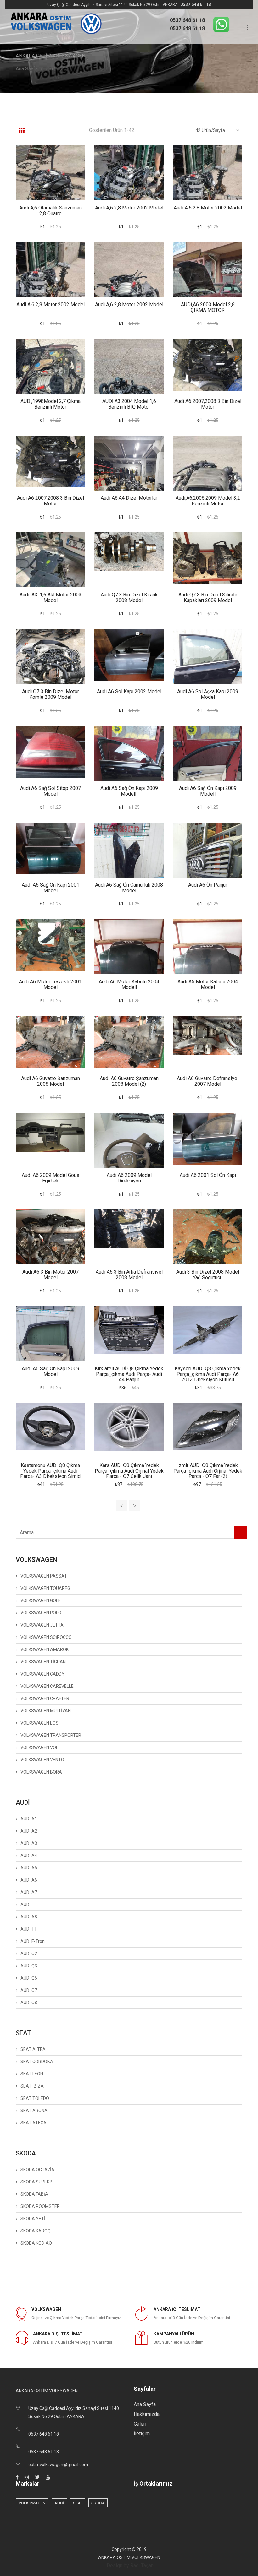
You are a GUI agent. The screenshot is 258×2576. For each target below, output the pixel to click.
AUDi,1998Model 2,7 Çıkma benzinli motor (50, 404)
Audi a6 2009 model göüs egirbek (50, 1178)
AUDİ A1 (29, 1819)
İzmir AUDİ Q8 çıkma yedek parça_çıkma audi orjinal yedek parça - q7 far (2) (208, 1471)
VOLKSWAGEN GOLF (40, 1600)
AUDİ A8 (29, 1917)
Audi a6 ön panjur (208, 885)
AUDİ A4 (29, 1856)
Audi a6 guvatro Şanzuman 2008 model (50, 1081)
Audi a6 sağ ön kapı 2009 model (50, 1371)
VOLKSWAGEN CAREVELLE (47, 1686)
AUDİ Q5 (29, 1978)
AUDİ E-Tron (33, 1941)
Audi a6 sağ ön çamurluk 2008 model (129, 888)
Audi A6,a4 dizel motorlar (129, 498)
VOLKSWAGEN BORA (41, 1772)
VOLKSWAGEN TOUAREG (45, 1588)
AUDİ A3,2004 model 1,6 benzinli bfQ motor (129, 404)
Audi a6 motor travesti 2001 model (50, 984)
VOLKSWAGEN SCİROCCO (46, 1637)
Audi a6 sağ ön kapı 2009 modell (208, 791)
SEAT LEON (32, 2074)
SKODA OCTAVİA (37, 2170)
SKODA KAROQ (36, 2231)
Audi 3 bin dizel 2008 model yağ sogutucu (208, 1275)
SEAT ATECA (34, 2123)
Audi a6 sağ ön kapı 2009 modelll (129, 791)
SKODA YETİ (33, 2219)
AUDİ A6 (29, 1880)
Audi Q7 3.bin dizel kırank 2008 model (129, 598)
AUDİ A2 (29, 1831)
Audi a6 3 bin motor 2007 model (50, 1275)
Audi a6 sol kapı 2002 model (129, 691)
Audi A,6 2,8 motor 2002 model (129, 208)
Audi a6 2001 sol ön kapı (208, 1175)
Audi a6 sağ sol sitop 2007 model (50, 791)
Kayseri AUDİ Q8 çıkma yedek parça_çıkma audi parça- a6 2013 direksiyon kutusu (208, 1374)
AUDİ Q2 (29, 1954)
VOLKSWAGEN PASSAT (44, 1576)
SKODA (98, 2503)
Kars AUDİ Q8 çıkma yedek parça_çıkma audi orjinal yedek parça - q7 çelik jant (129, 1471)
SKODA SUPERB (36, 2182)
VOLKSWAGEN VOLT (40, 1747)
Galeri (140, 2424)
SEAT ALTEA (33, 2049)
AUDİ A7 (29, 1892)
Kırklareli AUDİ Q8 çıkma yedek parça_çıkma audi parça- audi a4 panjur (129, 1374)
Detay (50, 173)
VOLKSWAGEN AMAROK (45, 1649)
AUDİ (25, 1905)
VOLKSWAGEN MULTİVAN (46, 1711)
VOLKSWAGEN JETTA (42, 1625)
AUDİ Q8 (29, 2003)
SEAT (78, 2503)
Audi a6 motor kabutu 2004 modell (129, 984)
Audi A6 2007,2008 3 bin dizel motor (208, 404)
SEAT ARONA (34, 2111)
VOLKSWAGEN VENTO (42, 1760)
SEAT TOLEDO (35, 2098)
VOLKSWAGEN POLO (41, 1613)
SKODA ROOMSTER (40, 2206)
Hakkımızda (147, 2414)
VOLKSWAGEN (32, 2503)
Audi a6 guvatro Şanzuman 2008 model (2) (129, 1081)
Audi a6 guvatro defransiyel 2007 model (208, 1081)
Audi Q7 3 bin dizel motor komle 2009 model (50, 694)
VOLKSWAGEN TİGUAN (43, 1662)
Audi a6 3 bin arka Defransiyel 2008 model (129, 1275)
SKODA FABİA (34, 2194)
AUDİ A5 (29, 1868)
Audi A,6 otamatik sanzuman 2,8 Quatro (50, 211)
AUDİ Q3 (29, 1966)
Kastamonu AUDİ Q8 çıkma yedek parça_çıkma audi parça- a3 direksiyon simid (50, 1471)
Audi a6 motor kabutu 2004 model (208, 984)
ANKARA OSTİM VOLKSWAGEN (129, 2557)
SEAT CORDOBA (37, 2062)
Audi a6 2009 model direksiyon (129, 1178)
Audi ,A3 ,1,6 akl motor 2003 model (50, 598)
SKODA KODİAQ (36, 2243)
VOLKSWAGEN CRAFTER (45, 1698)
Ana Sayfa (27, 69)
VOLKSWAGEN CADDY (42, 1674)
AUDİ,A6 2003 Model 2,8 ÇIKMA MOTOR (208, 307)
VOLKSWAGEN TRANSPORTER (51, 1735)
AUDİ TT (29, 1929)
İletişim (142, 2434)
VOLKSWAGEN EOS (39, 1723)
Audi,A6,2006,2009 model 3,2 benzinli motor (208, 501)
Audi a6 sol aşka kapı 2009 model (208, 694)
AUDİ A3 (29, 1843)
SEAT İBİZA (32, 2086)
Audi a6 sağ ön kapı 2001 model (50, 888)
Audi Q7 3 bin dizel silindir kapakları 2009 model (208, 598)
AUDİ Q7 (29, 1990)
